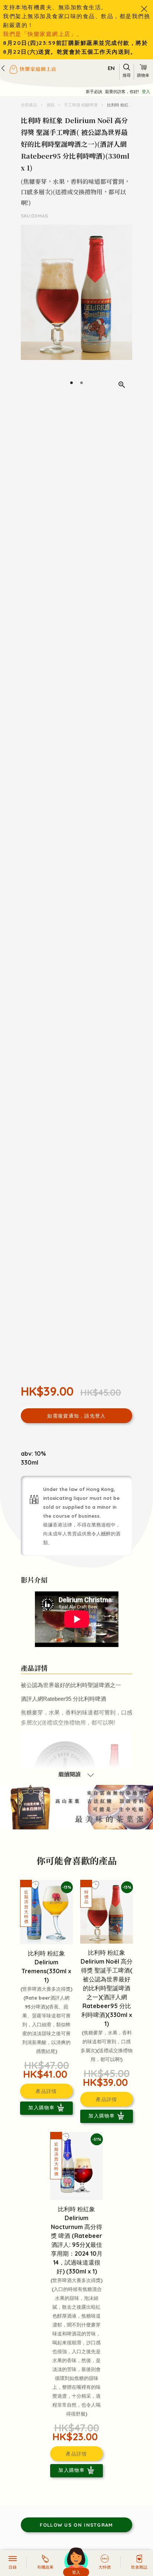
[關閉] (144, 9)
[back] (3, 68)
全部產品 (30, 105)
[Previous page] (28, 310)
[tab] (71, 383)
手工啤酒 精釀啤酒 (81, 105)
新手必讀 (94, 92)
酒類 (51, 105)
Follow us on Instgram (76, 2525)
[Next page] (125, 310)
